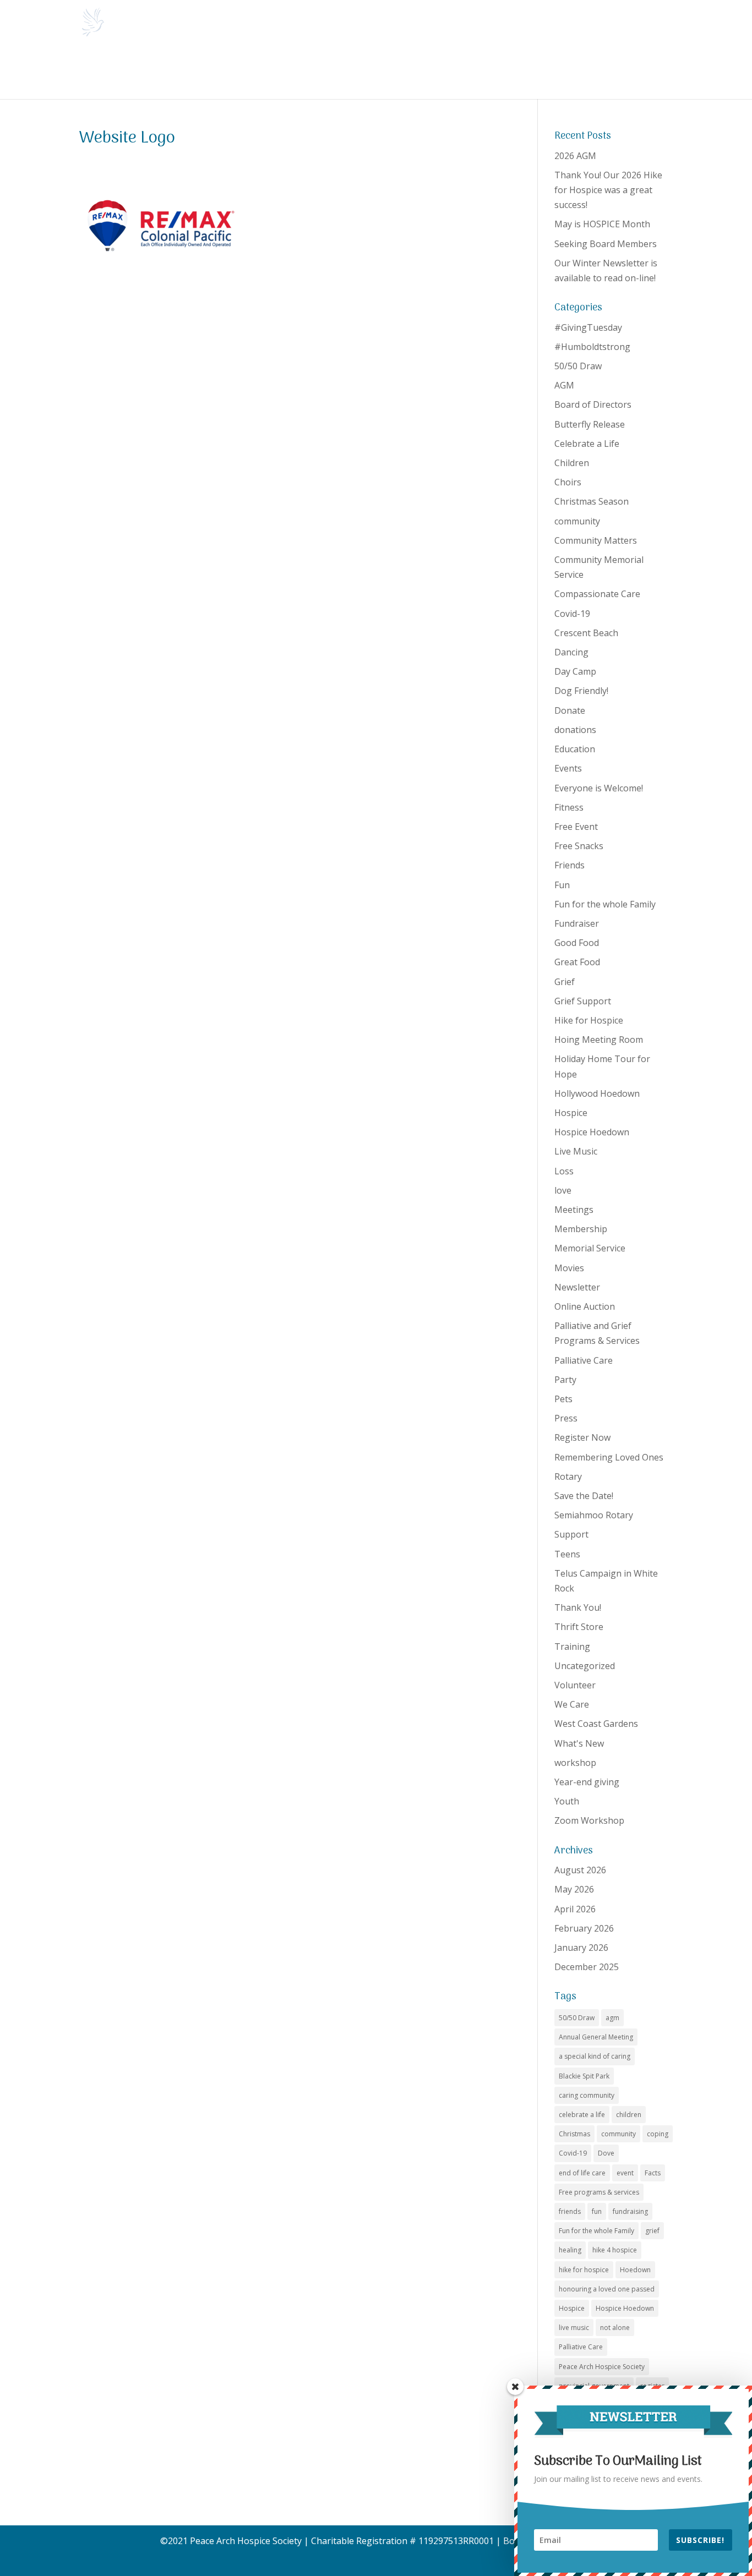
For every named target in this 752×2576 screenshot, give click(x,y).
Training (572, 1647)
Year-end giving (587, 1782)
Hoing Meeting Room (599, 1040)
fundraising (630, 2211)
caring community (587, 2095)
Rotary (568, 1476)
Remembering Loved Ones (609, 1457)
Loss (564, 1171)
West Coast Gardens (596, 1724)
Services (221, 71)
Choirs (568, 482)
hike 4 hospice (615, 2250)
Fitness (569, 807)
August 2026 (580, 1870)
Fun (562, 885)
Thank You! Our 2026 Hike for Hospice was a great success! (608, 190)
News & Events (149, 71)
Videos (648, 71)
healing (570, 2250)
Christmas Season (592, 501)
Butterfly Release (590, 424)
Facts (653, 2173)
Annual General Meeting (596, 2037)
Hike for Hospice (589, 1020)
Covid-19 (572, 614)
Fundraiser (577, 923)
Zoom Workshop (589, 1820)
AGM (564, 385)
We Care (572, 1704)
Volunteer (575, 1685)
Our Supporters (590, 71)
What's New (579, 1743)
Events (568, 768)
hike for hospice (584, 2270)
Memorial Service (590, 1248)
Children (572, 463)
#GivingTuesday (588, 327)
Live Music (576, 1151)
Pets (563, 1399)
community (577, 521)
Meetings (574, 1210)
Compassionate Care (597, 594)
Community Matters (596, 540)
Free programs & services (599, 2192)
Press (566, 1418)
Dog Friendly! (581, 691)
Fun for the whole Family (605, 904)
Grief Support (583, 1001)
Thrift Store (579, 1627)
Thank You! (578, 1607)
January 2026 (581, 1948)
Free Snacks (579, 846)
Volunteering (382, 71)
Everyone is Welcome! (599, 788)
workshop (575, 1763)
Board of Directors (593, 404)
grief (652, 2231)
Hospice (571, 1113)
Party (565, 1380)
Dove (606, 2153)
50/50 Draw (578, 366)
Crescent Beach (586, 633)
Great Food (577, 962)
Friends (570, 865)
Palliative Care (584, 1360)
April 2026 (575, 1909)
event (625, 2173)
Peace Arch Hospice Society (602, 2367)
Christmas (574, 2134)
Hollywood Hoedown (597, 1093)
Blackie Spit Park (584, 2076)
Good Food (577, 943)
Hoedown (635, 2270)
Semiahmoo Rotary (594, 1515)
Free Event (576, 827)
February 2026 (584, 1928)
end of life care (582, 2173)
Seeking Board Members (606, 244)
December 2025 (587, 1967)
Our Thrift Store (463, 71)
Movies (569, 1268)
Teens (567, 1554)
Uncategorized (585, 1666)
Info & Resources (297, 71)
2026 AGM (575, 156)
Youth (567, 1801)
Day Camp (575, 671)
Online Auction (585, 1306)
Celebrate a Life (587, 444)
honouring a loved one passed (607, 2289)
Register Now (582, 1437)
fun (597, 2211)
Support (571, 1534)
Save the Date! (584, 1496)
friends (570, 2211)
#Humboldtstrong (592, 347)
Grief (565, 982)
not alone (615, 2328)
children (629, 2115)
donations (575, 730)
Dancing (571, 652)
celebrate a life (582, 2115)
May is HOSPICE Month (602, 224)
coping (658, 2134)
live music (574, 2328)
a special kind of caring (595, 2056)
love (563, 1190)
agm (612, 2018)
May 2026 (574, 1889)
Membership (581, 1229)
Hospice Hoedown (592, 1132)
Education (575, 749)
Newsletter (577, 1287)
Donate (521, 71)
